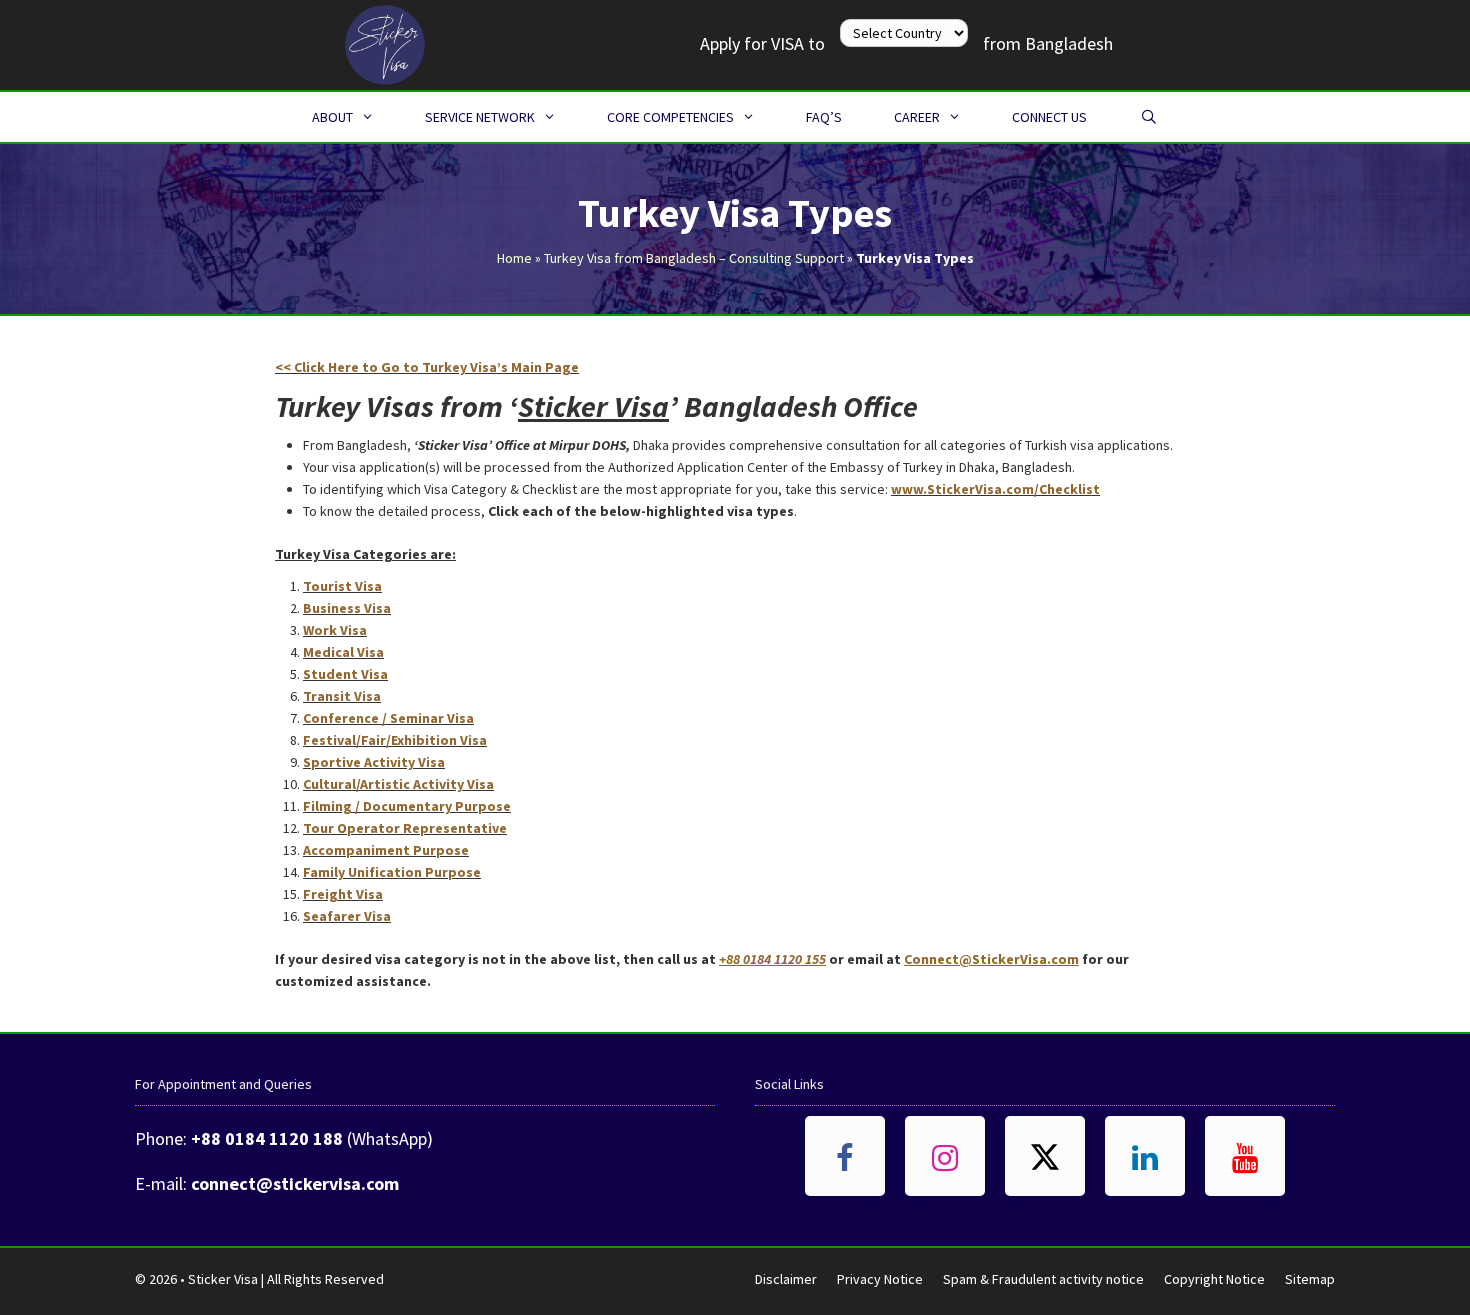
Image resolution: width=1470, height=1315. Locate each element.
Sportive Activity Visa (374, 762)
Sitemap (1310, 1279)
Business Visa (347, 608)
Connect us (1049, 117)
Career (917, 117)
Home (514, 258)
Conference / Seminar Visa (388, 718)
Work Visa (335, 630)
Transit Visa (342, 696)
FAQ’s (824, 117)
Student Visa (345, 674)
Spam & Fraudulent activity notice (1043, 1279)
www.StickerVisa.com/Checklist (995, 489)
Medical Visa (343, 652)
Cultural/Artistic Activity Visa (398, 784)
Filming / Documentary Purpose (407, 806)
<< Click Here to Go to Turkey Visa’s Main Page (427, 367)
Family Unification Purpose (392, 872)
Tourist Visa (342, 586)
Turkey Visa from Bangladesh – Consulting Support (694, 258)
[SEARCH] (1149, 117)
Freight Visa (343, 894)
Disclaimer (786, 1279)
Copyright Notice (1214, 1279)
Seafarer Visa (347, 916)
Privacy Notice (880, 1279)
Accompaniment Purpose (386, 850)
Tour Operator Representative (405, 828)
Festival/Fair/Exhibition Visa (395, 740)
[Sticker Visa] (385, 43)
